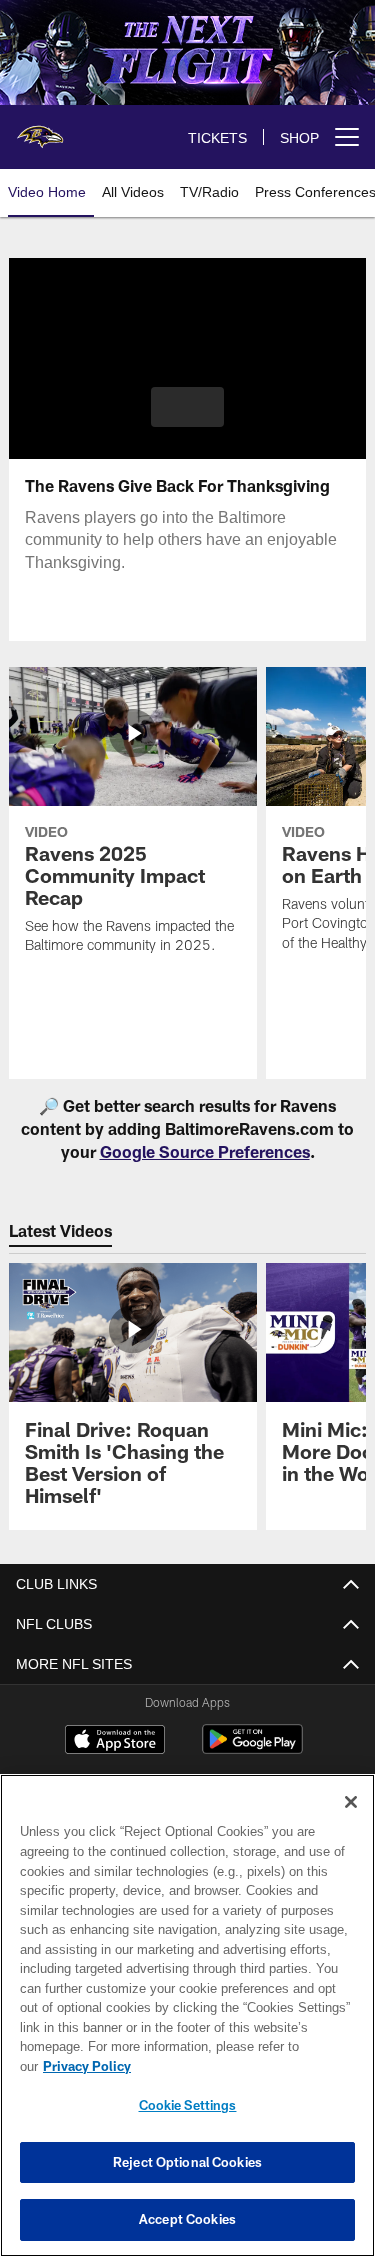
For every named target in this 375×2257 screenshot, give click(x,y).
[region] (187, 2025)
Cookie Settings (188, 2105)
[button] (187, 407)
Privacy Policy (241, 2066)
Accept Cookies (187, 2219)
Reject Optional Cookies (187, 2162)
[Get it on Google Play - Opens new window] (252, 1749)
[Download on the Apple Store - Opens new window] (115, 1742)
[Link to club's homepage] (40, 129)
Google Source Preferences (205, 1151)
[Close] (351, 1822)
